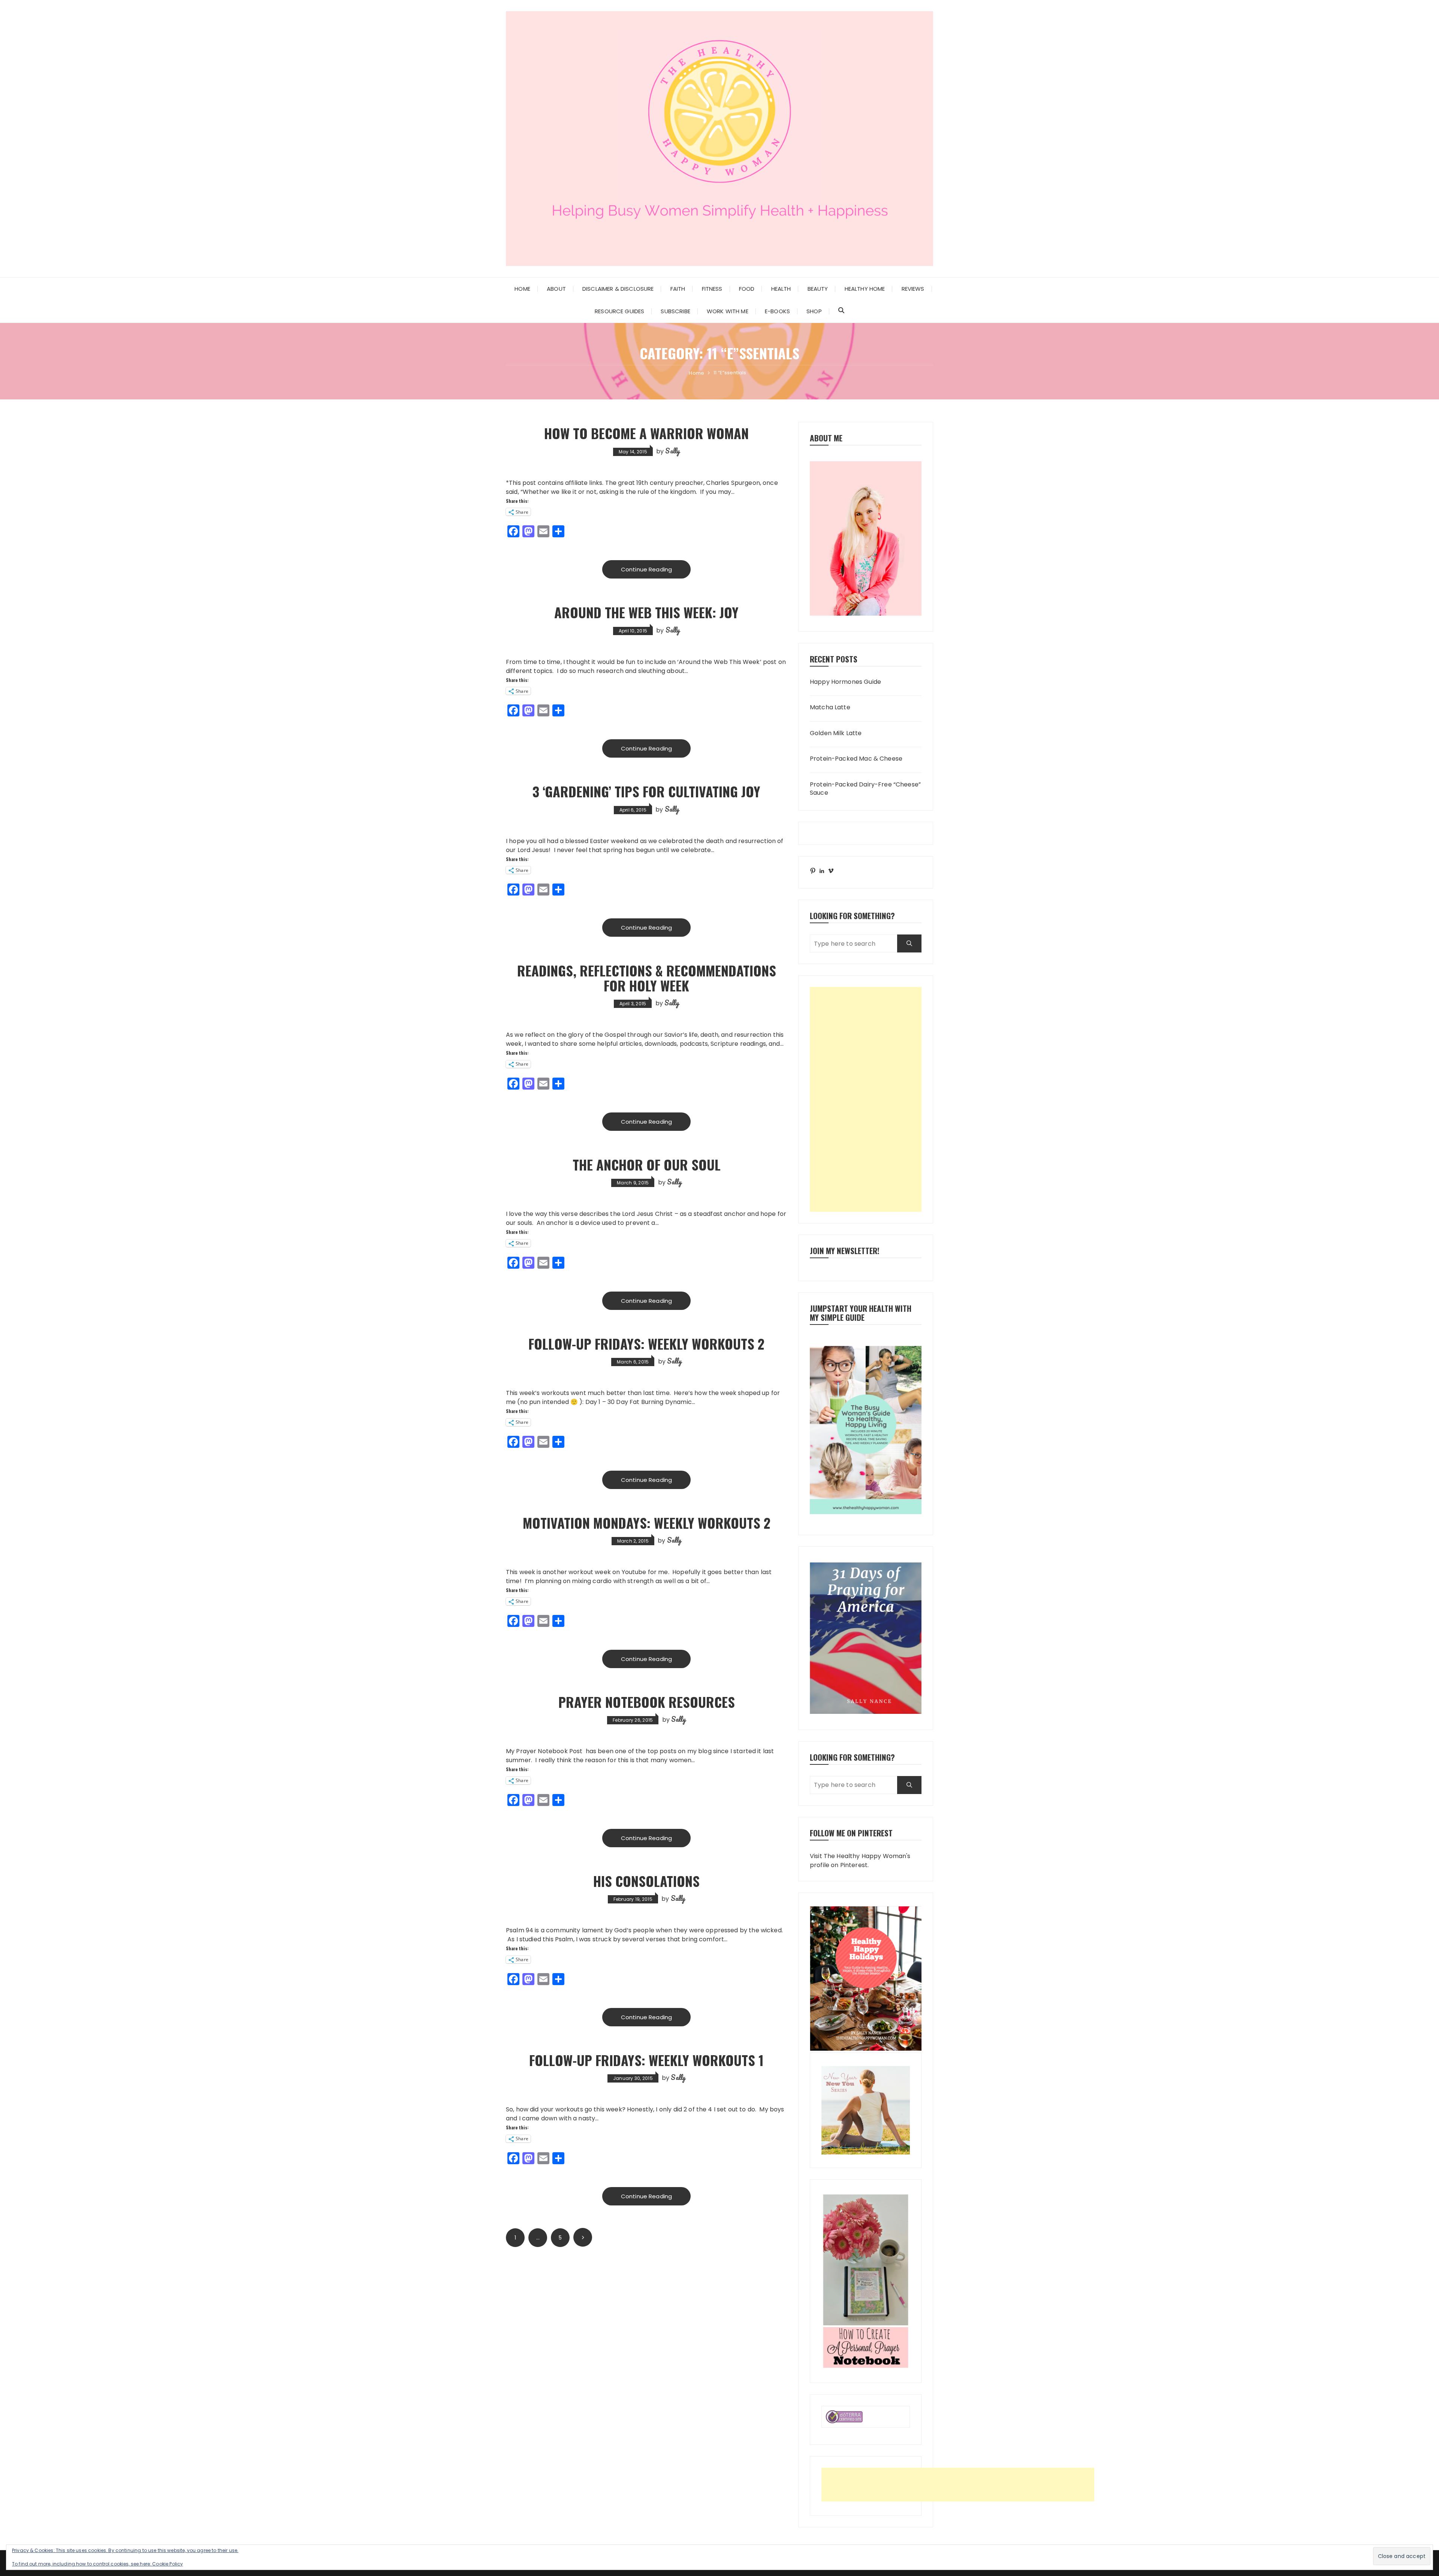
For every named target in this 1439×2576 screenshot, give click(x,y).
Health (781, 289)
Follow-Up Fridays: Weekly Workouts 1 (646, 2060)
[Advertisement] (866, 1099)
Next (583, 2237)
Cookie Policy (168, 2564)
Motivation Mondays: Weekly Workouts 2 (647, 1523)
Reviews (913, 289)
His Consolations (646, 1881)
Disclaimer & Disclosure (618, 289)
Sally (672, 451)
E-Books (777, 311)
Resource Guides (619, 311)
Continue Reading (646, 569)
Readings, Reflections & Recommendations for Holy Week (647, 978)
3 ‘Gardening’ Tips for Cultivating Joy (646, 791)
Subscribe (675, 311)
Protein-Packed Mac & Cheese (856, 759)
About (556, 289)
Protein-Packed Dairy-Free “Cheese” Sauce (865, 789)
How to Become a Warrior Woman (646, 433)
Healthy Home (865, 289)
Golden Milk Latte (836, 733)
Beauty (818, 289)
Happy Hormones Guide (845, 682)
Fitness (712, 289)
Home (522, 289)
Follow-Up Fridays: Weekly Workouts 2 (646, 1343)
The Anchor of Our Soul (647, 1164)
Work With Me (728, 311)
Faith (678, 289)
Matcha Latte (830, 707)
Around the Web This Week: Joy (646, 612)
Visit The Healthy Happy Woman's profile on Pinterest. (860, 1861)
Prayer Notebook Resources (647, 1702)
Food (747, 289)
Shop (814, 311)
